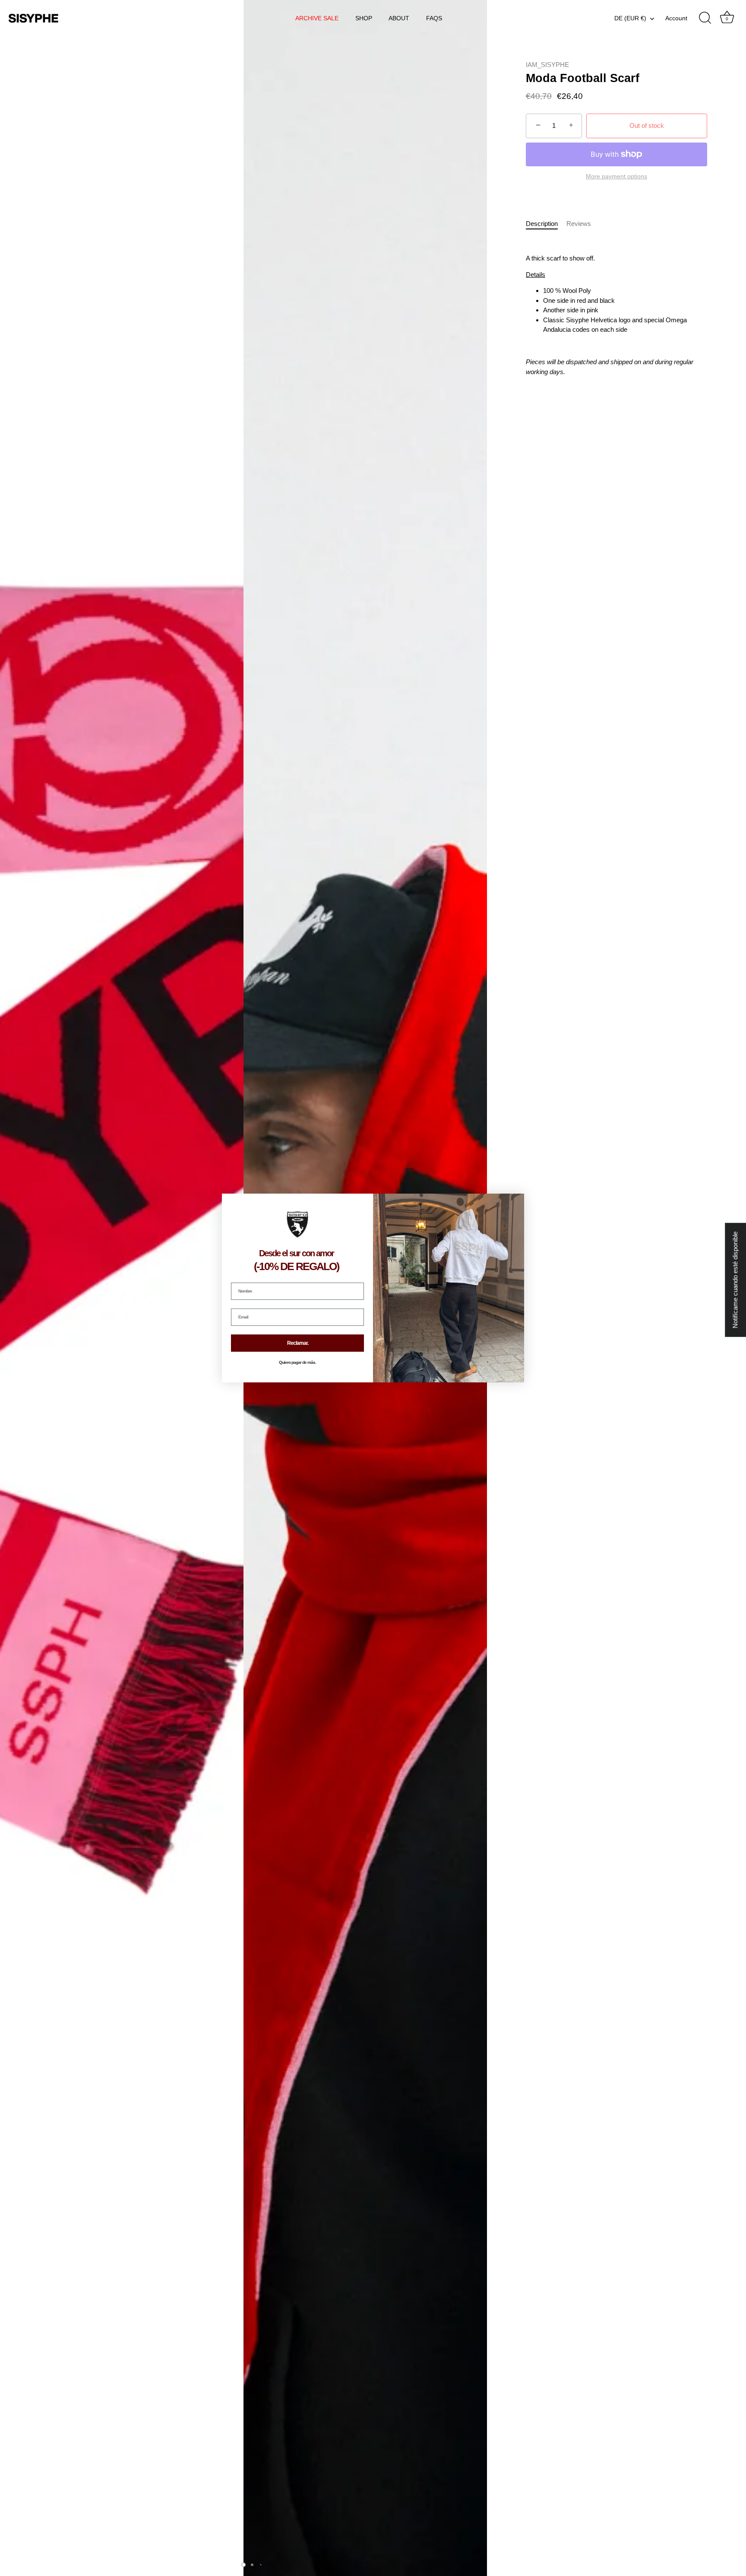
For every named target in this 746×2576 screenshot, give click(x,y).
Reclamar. (298, 1343)
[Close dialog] (516, 1201)
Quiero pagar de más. (297, 1363)
